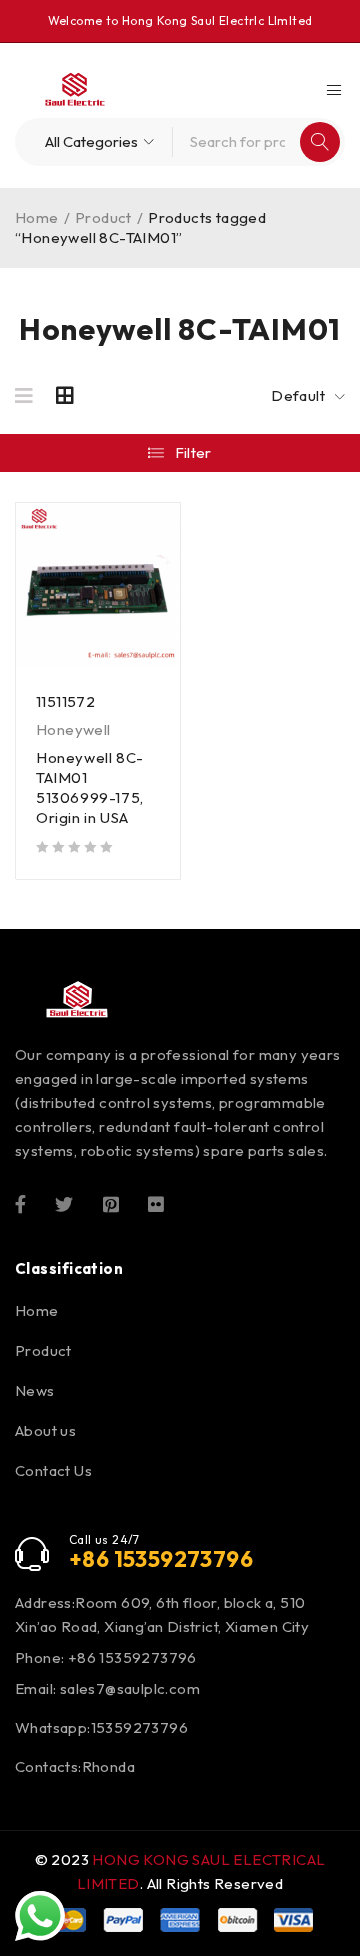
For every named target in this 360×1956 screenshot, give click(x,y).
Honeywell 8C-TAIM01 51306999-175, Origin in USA (90, 787)
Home (37, 217)
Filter (193, 452)
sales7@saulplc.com (130, 1688)
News (35, 1390)
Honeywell (73, 729)
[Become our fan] (20, 1203)
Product (103, 217)
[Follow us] (64, 1203)
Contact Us (53, 1470)
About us (45, 1430)
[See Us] (111, 1203)
